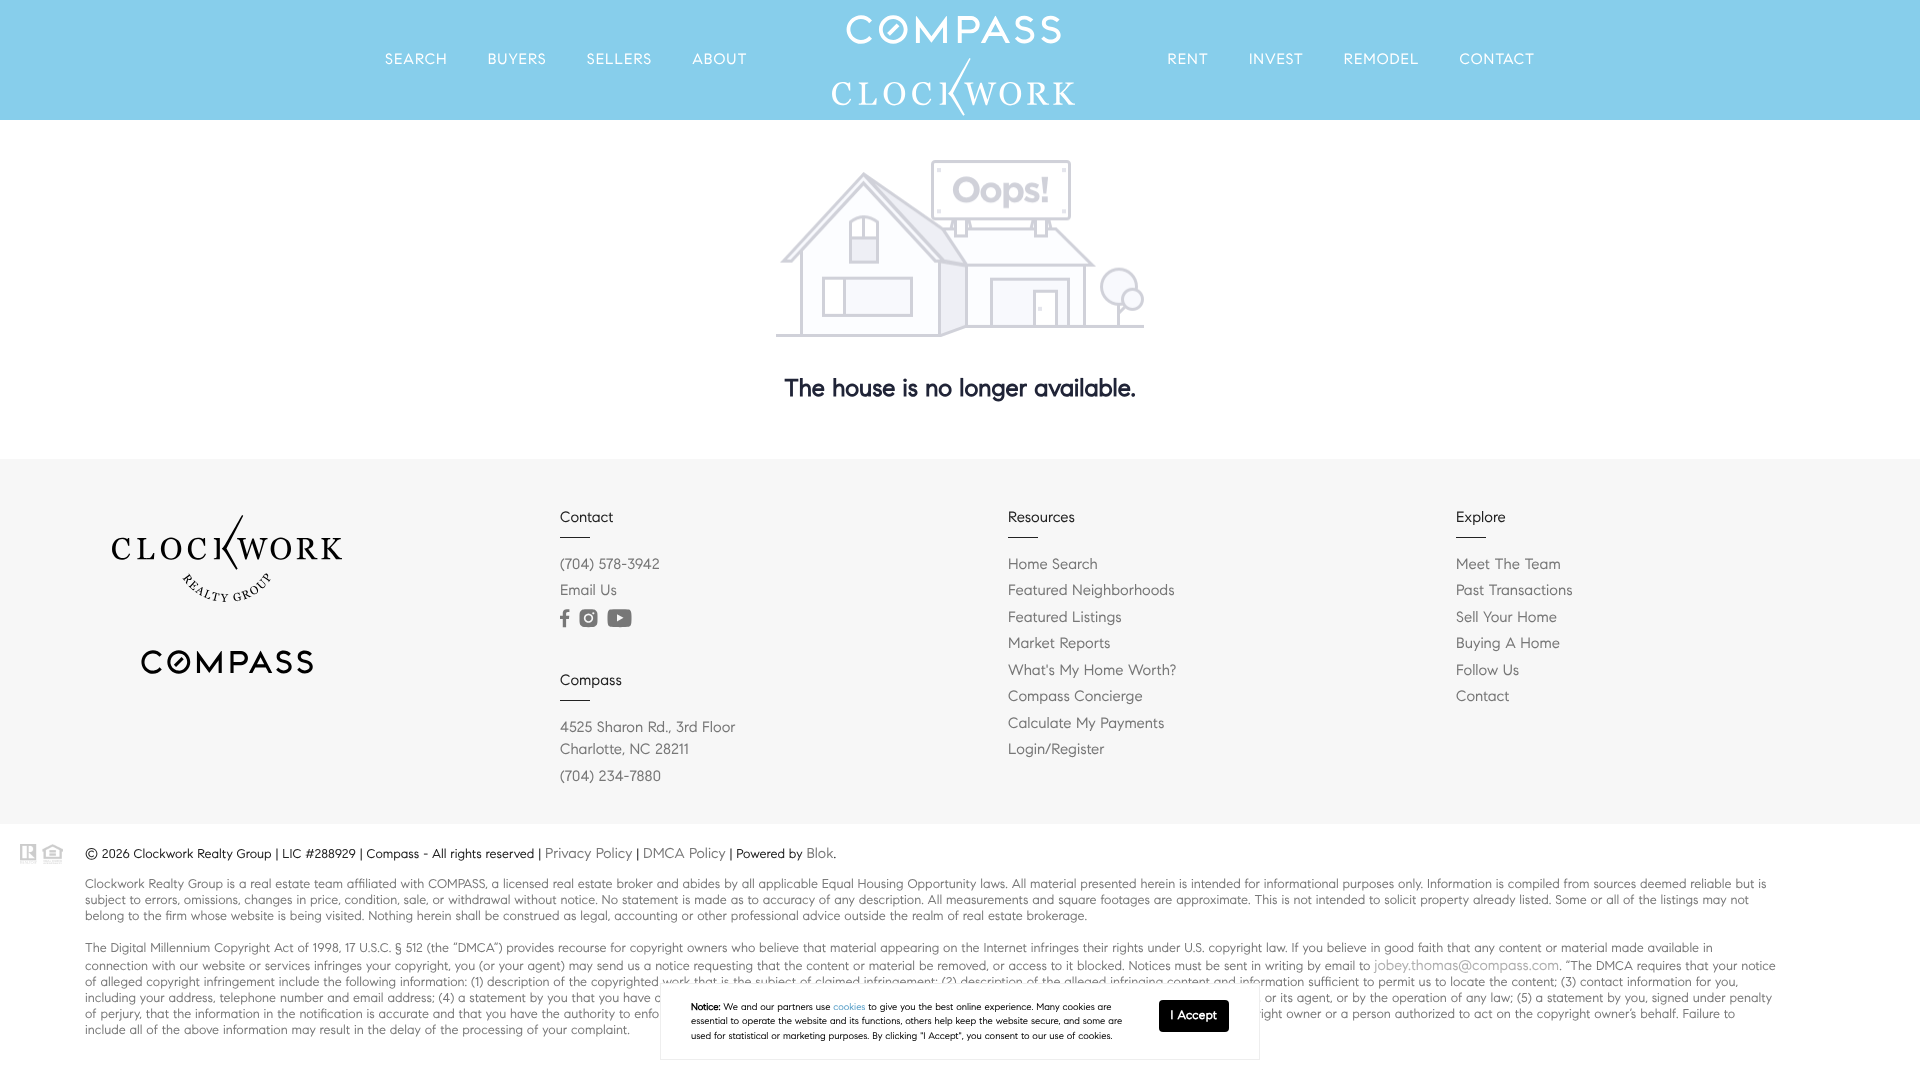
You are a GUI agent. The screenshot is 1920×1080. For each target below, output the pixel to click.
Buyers (517, 60)
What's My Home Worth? (1092, 671)
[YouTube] (619, 619)
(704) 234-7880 (610, 777)
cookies (849, 1007)
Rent (1187, 60)
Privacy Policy (588, 853)
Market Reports (1059, 644)
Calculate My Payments (1086, 724)
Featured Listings (1065, 618)
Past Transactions (1514, 591)
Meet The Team (1508, 565)
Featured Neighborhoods (1091, 591)
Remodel (1382, 60)
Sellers (619, 60)
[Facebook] (564, 619)
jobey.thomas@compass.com (1466, 965)
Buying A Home (1508, 644)
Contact (1497, 60)
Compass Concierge (1075, 697)
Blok (819, 853)
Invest (1276, 60)
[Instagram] (588, 619)
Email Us (588, 591)
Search (416, 60)
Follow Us (1487, 671)
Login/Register (1056, 750)
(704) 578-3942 (610, 565)
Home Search (1053, 565)
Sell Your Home (1506, 618)
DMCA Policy (684, 853)
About (719, 60)
